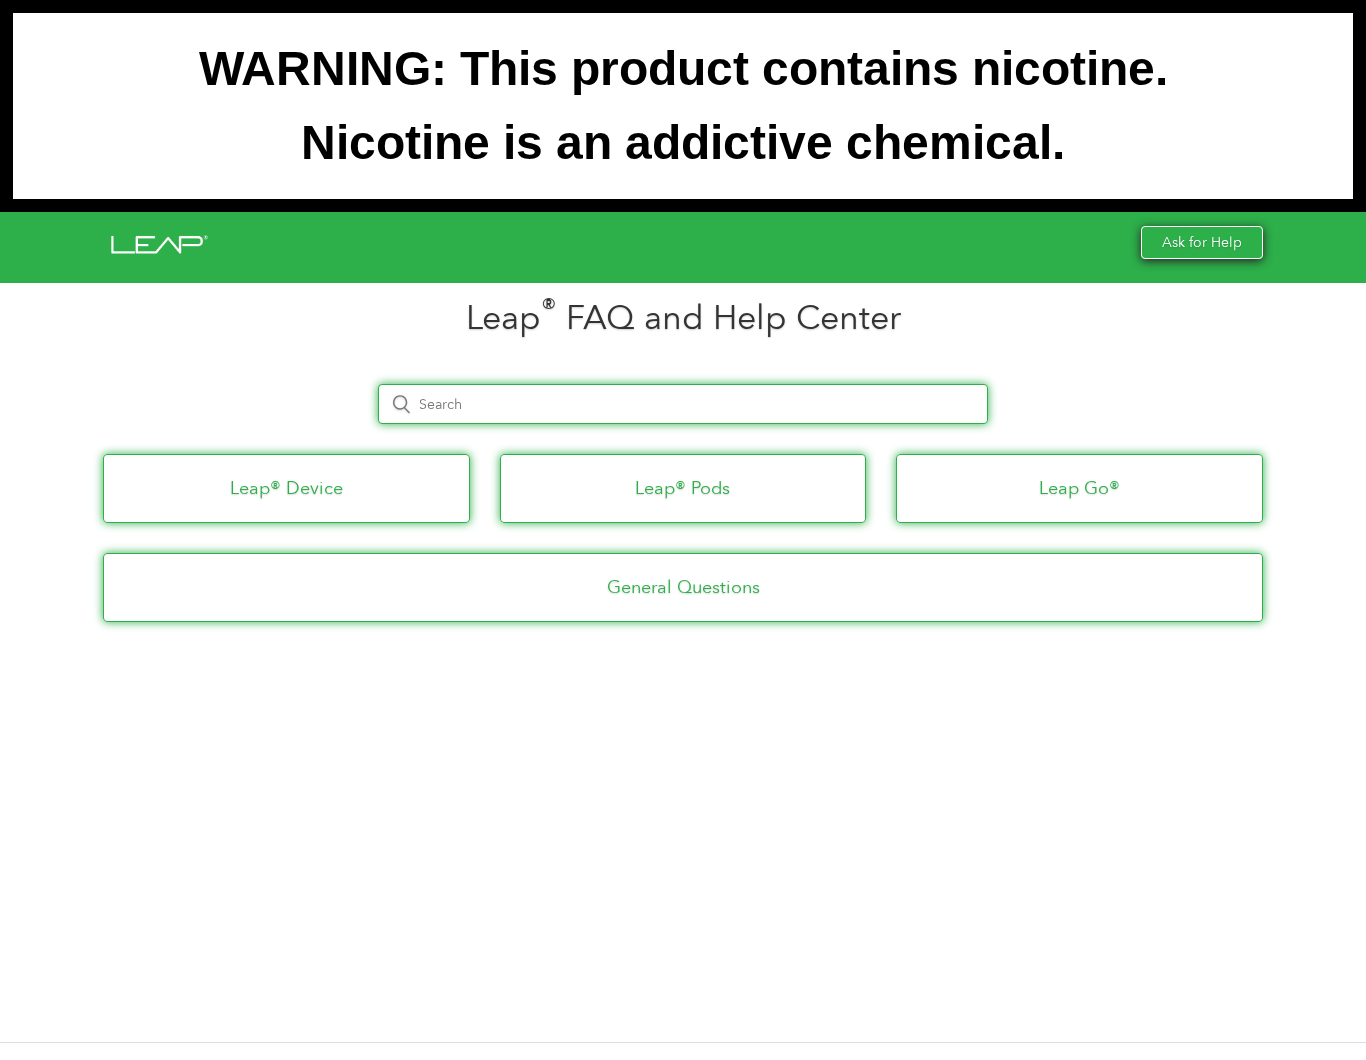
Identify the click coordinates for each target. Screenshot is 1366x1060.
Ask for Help (1202, 242)
